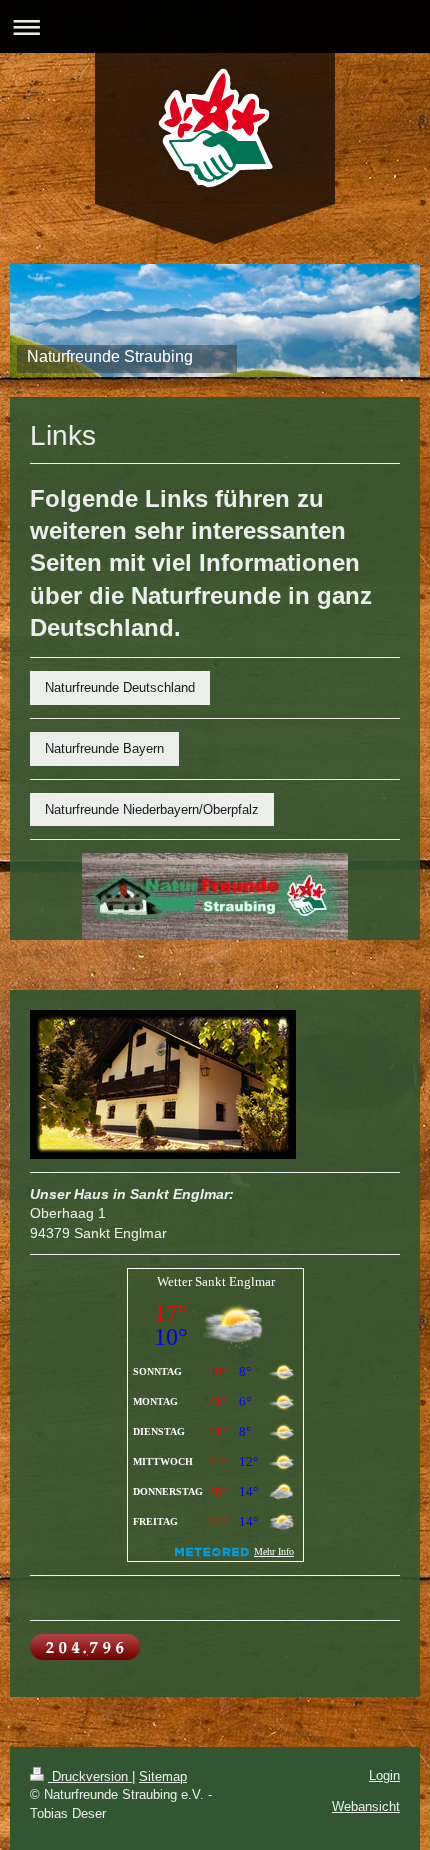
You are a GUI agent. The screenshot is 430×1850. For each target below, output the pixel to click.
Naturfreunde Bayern (104, 748)
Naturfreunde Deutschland (120, 687)
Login (384, 1775)
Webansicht (366, 1806)
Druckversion (90, 1776)
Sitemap (163, 1776)
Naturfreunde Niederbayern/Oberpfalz (152, 809)
